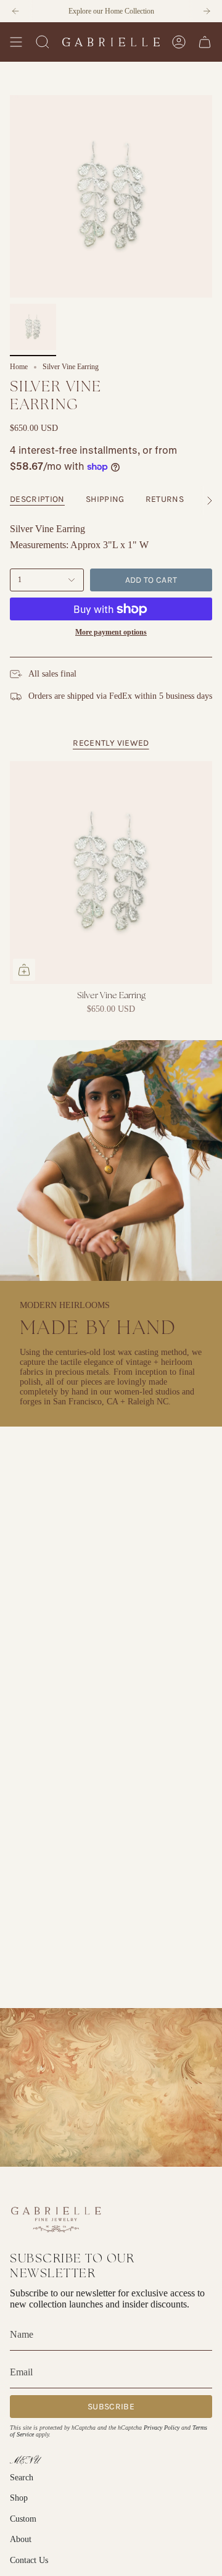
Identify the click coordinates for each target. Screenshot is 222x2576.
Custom (23, 2519)
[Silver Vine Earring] (111, 873)
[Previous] (15, 11)
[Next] (207, 11)
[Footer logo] (56, 2219)
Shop (19, 2498)
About (21, 2539)
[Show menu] (16, 42)
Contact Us (29, 2560)
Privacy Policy (162, 2428)
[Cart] (205, 42)
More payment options (111, 632)
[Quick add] (24, 970)
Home (19, 367)
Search (22, 2478)
